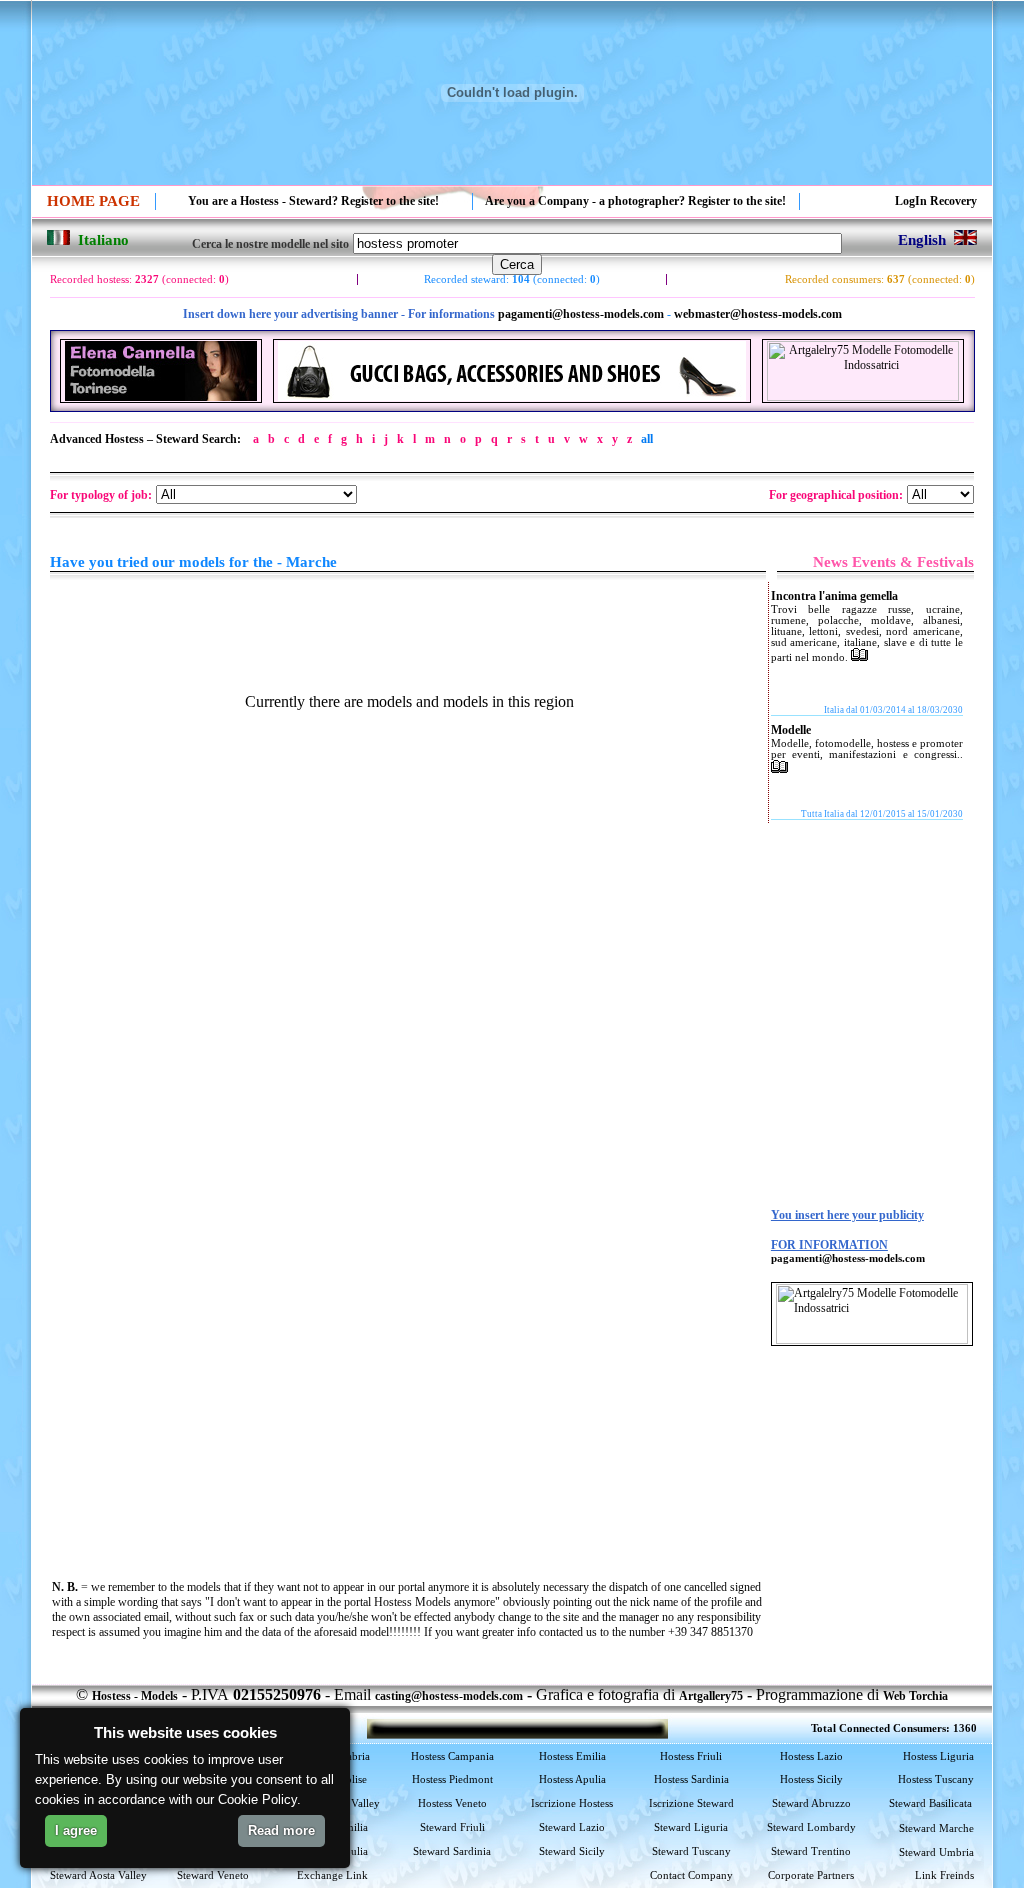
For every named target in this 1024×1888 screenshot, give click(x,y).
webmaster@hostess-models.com (758, 314)
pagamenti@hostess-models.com (581, 314)
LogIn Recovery (936, 201)
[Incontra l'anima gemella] (859, 657)
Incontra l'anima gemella (834, 596)
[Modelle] (779, 769)
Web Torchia (915, 1696)
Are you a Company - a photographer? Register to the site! (635, 201)
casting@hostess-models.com (449, 1696)
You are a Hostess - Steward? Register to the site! (313, 201)
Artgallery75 (711, 1696)
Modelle (791, 730)
